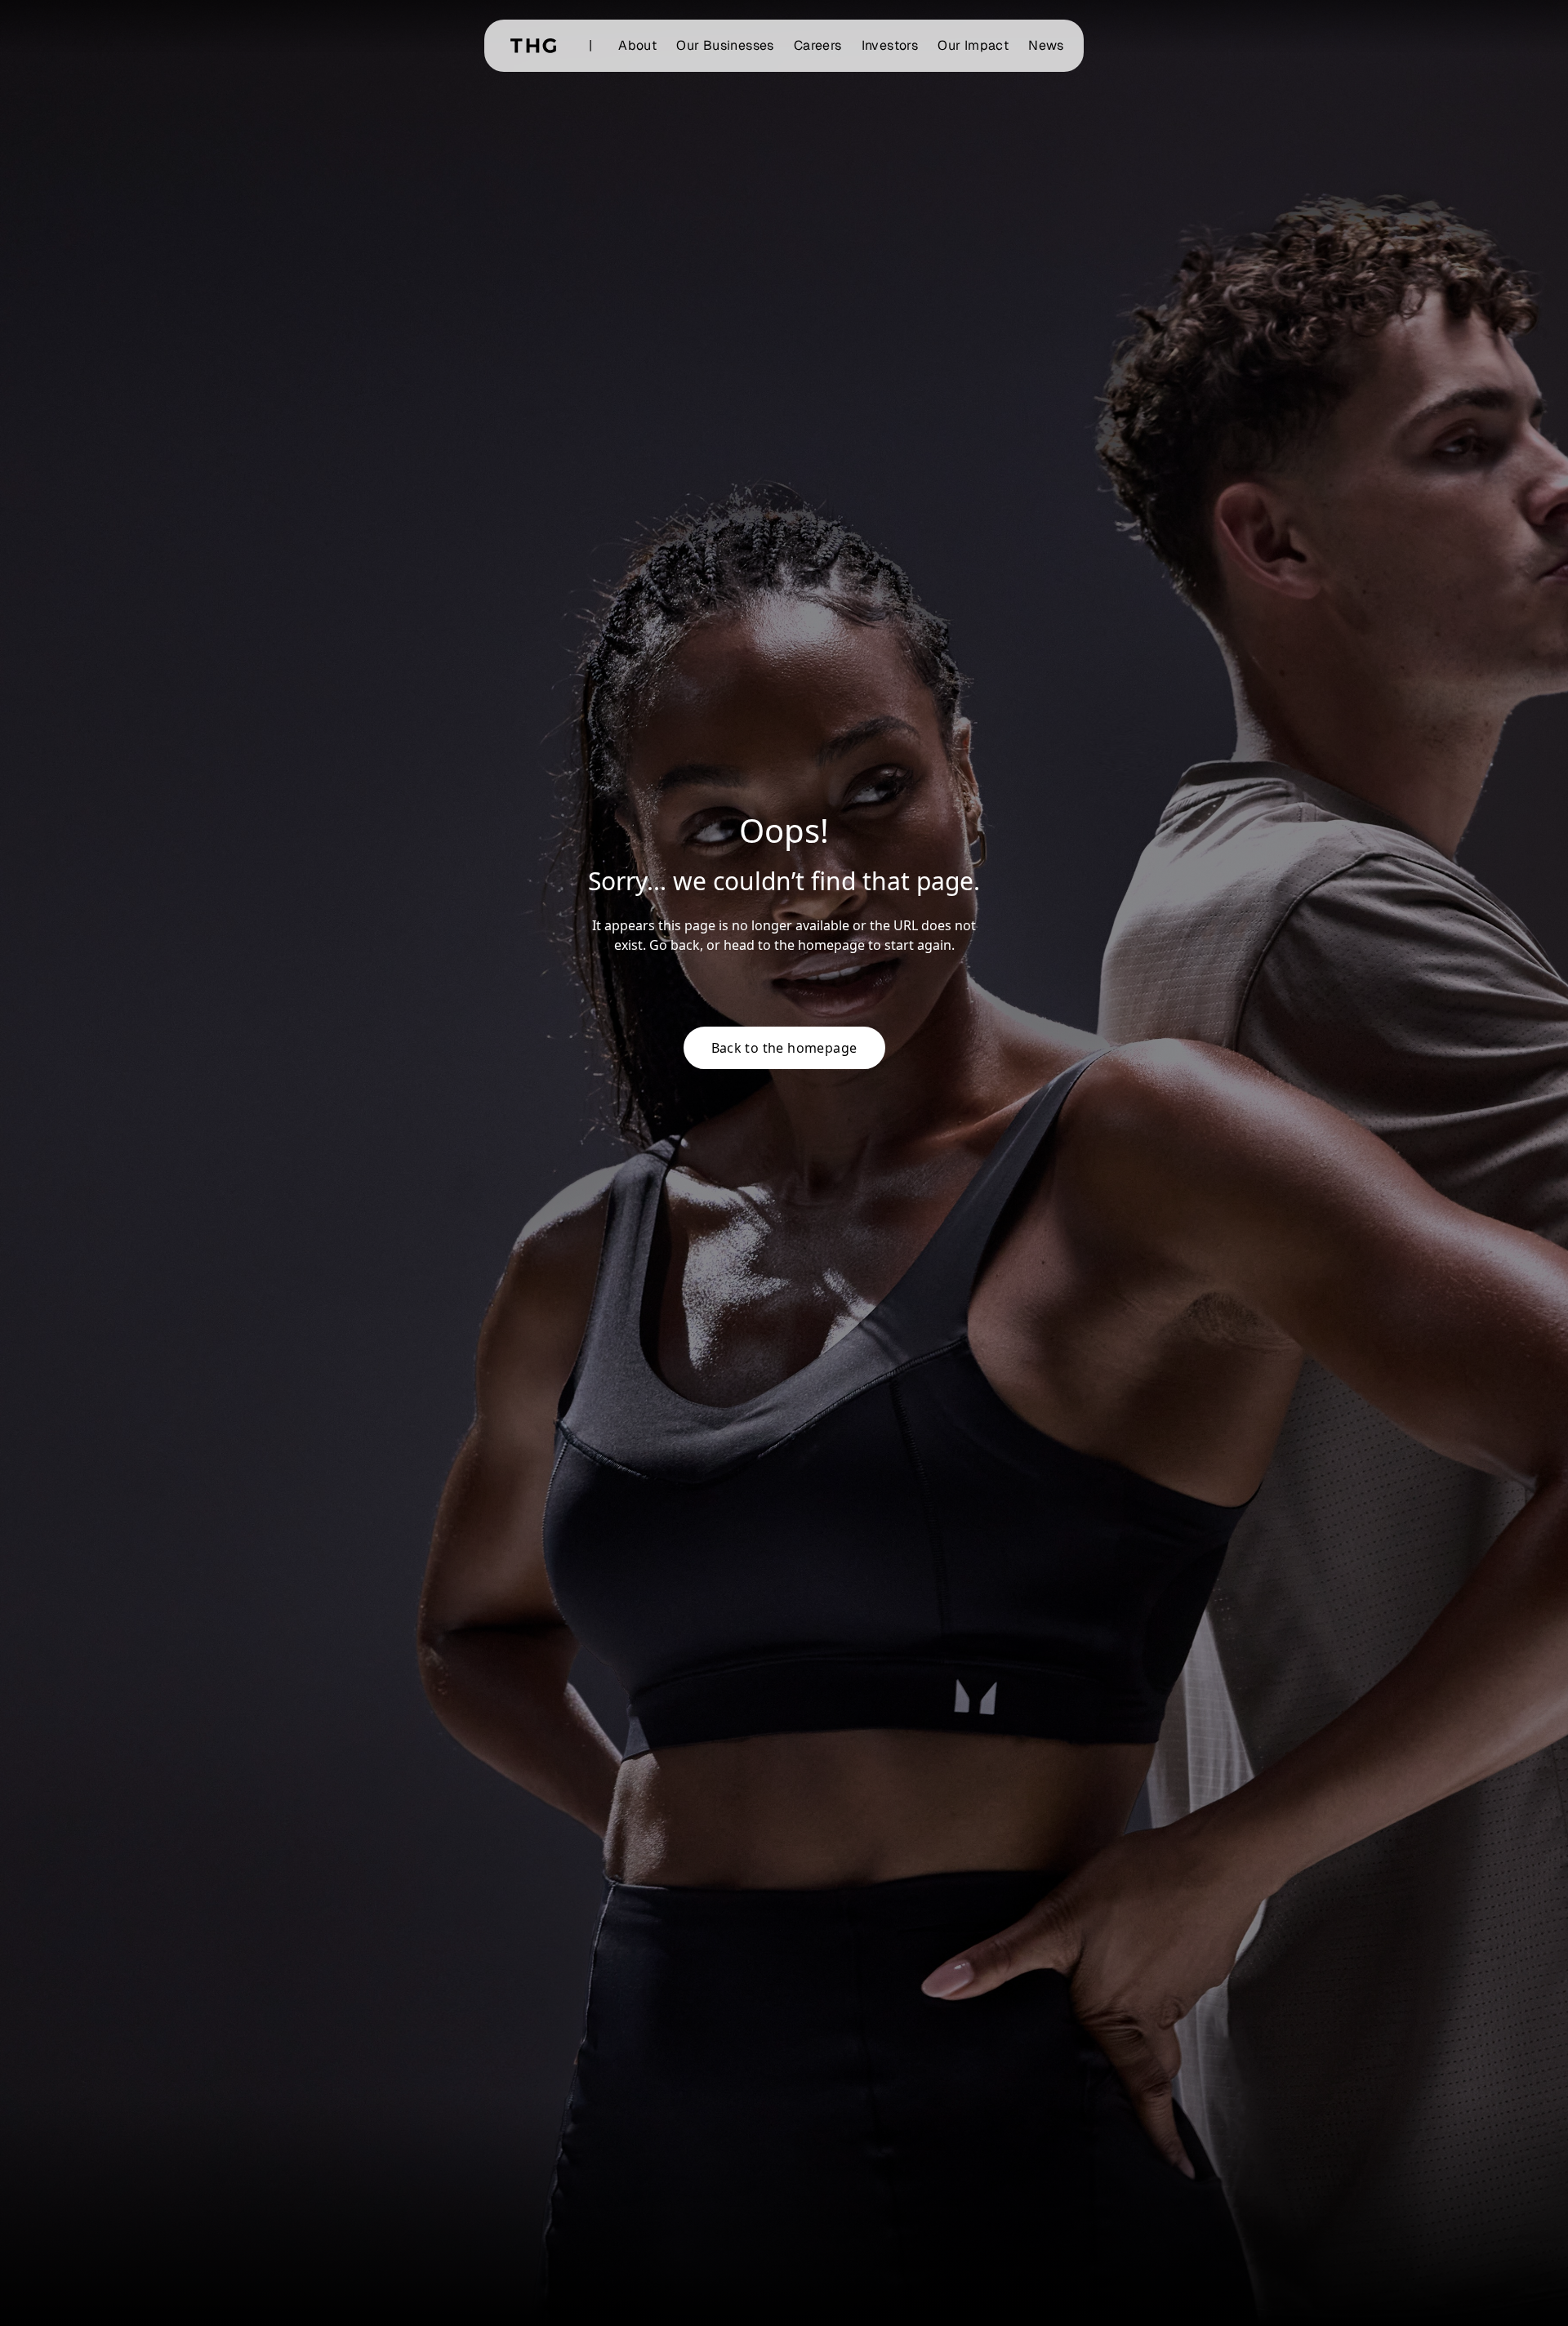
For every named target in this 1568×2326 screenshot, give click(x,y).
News (1046, 45)
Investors (890, 45)
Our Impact (973, 45)
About (637, 45)
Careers (818, 45)
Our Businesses (725, 45)
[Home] (533, 46)
